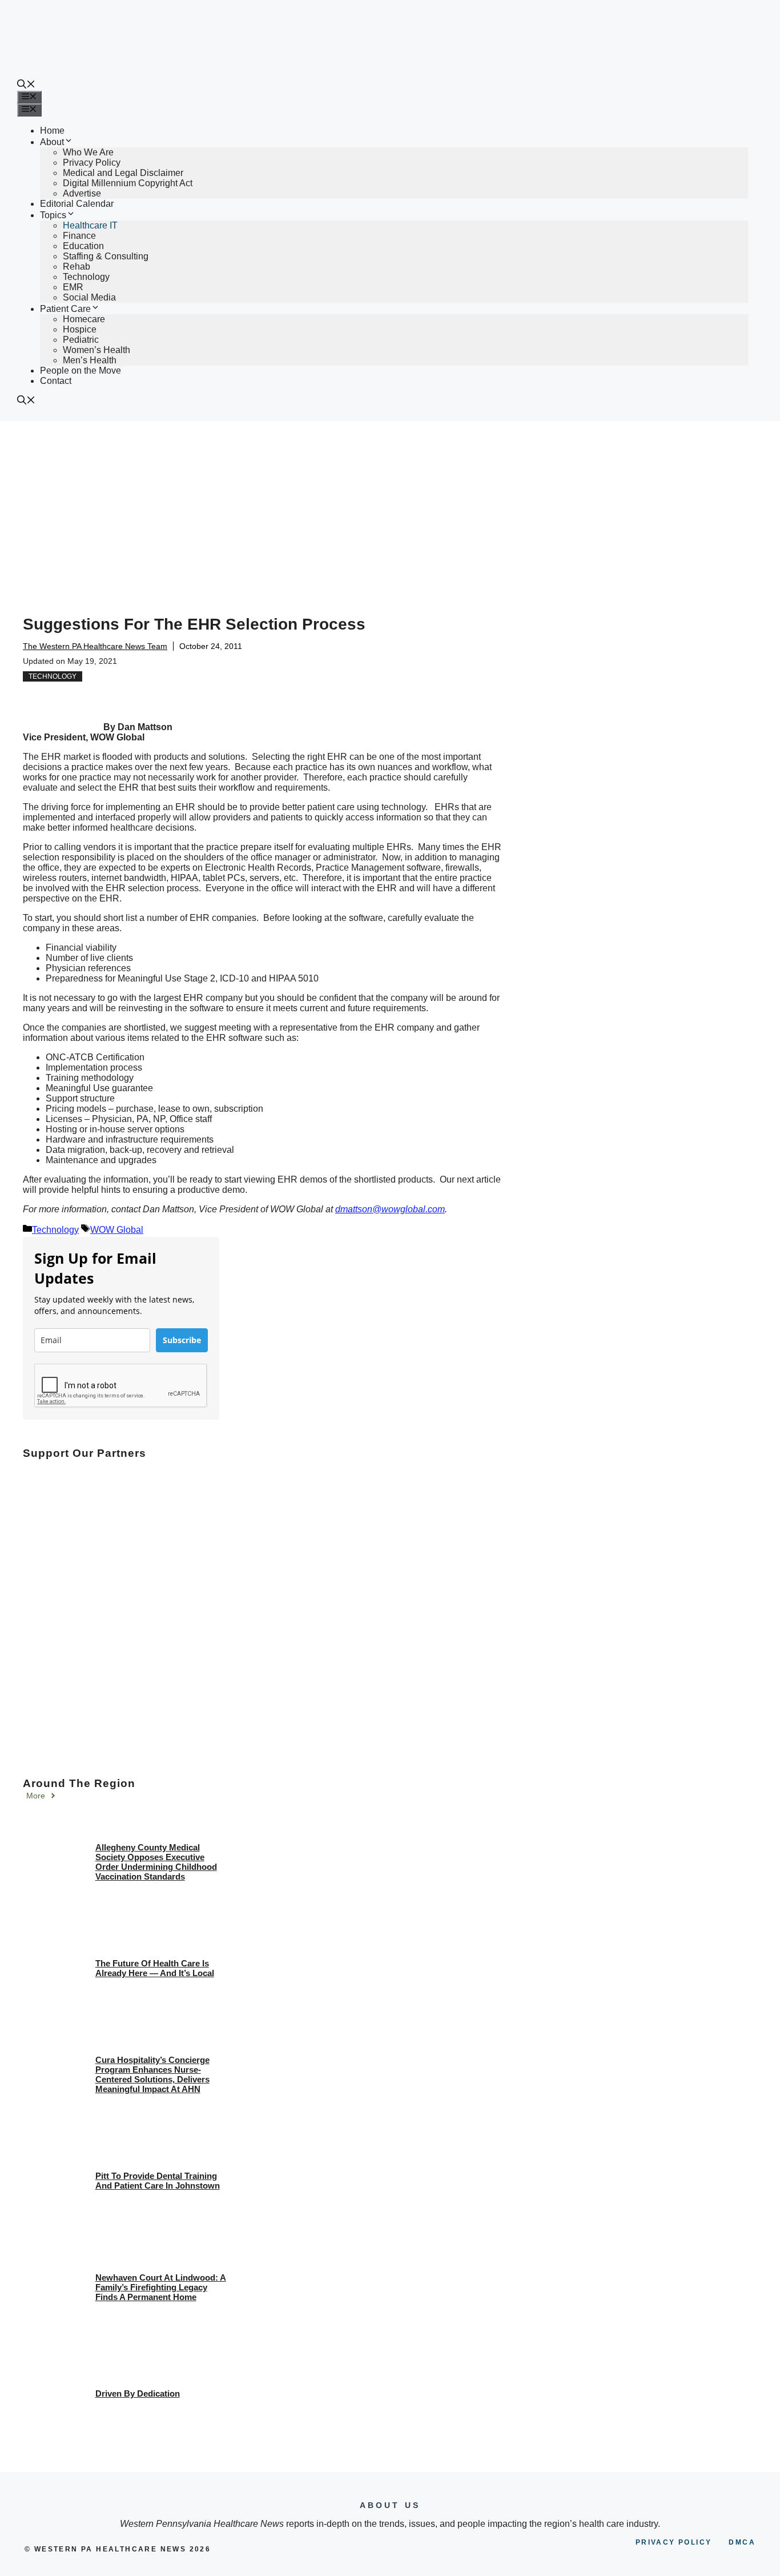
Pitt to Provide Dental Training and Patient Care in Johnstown (158, 2181)
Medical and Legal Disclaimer (123, 173)
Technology (86, 277)
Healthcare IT (90, 225)
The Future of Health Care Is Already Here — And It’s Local (155, 1968)
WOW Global (117, 1230)
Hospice (80, 329)
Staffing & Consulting (106, 256)
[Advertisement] (390, 507)
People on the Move (81, 370)
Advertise (82, 193)
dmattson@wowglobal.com (390, 1209)
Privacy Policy (92, 163)
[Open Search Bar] (26, 85)
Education (83, 246)
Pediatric (81, 340)
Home (52, 131)
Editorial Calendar (77, 204)
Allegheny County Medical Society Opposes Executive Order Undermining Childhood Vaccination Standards (156, 1862)
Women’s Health (97, 350)
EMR (73, 287)
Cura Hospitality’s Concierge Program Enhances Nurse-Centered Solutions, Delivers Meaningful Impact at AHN (152, 2074)
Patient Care (65, 309)
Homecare (84, 319)
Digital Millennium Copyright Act (128, 183)
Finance (79, 236)
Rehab (77, 267)
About (52, 142)
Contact (56, 381)
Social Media (89, 297)
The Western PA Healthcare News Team (95, 646)
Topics (53, 215)
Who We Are (88, 152)
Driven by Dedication (138, 2393)
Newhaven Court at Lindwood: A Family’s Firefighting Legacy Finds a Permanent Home (161, 2287)
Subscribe (182, 1340)
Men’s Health (90, 360)
